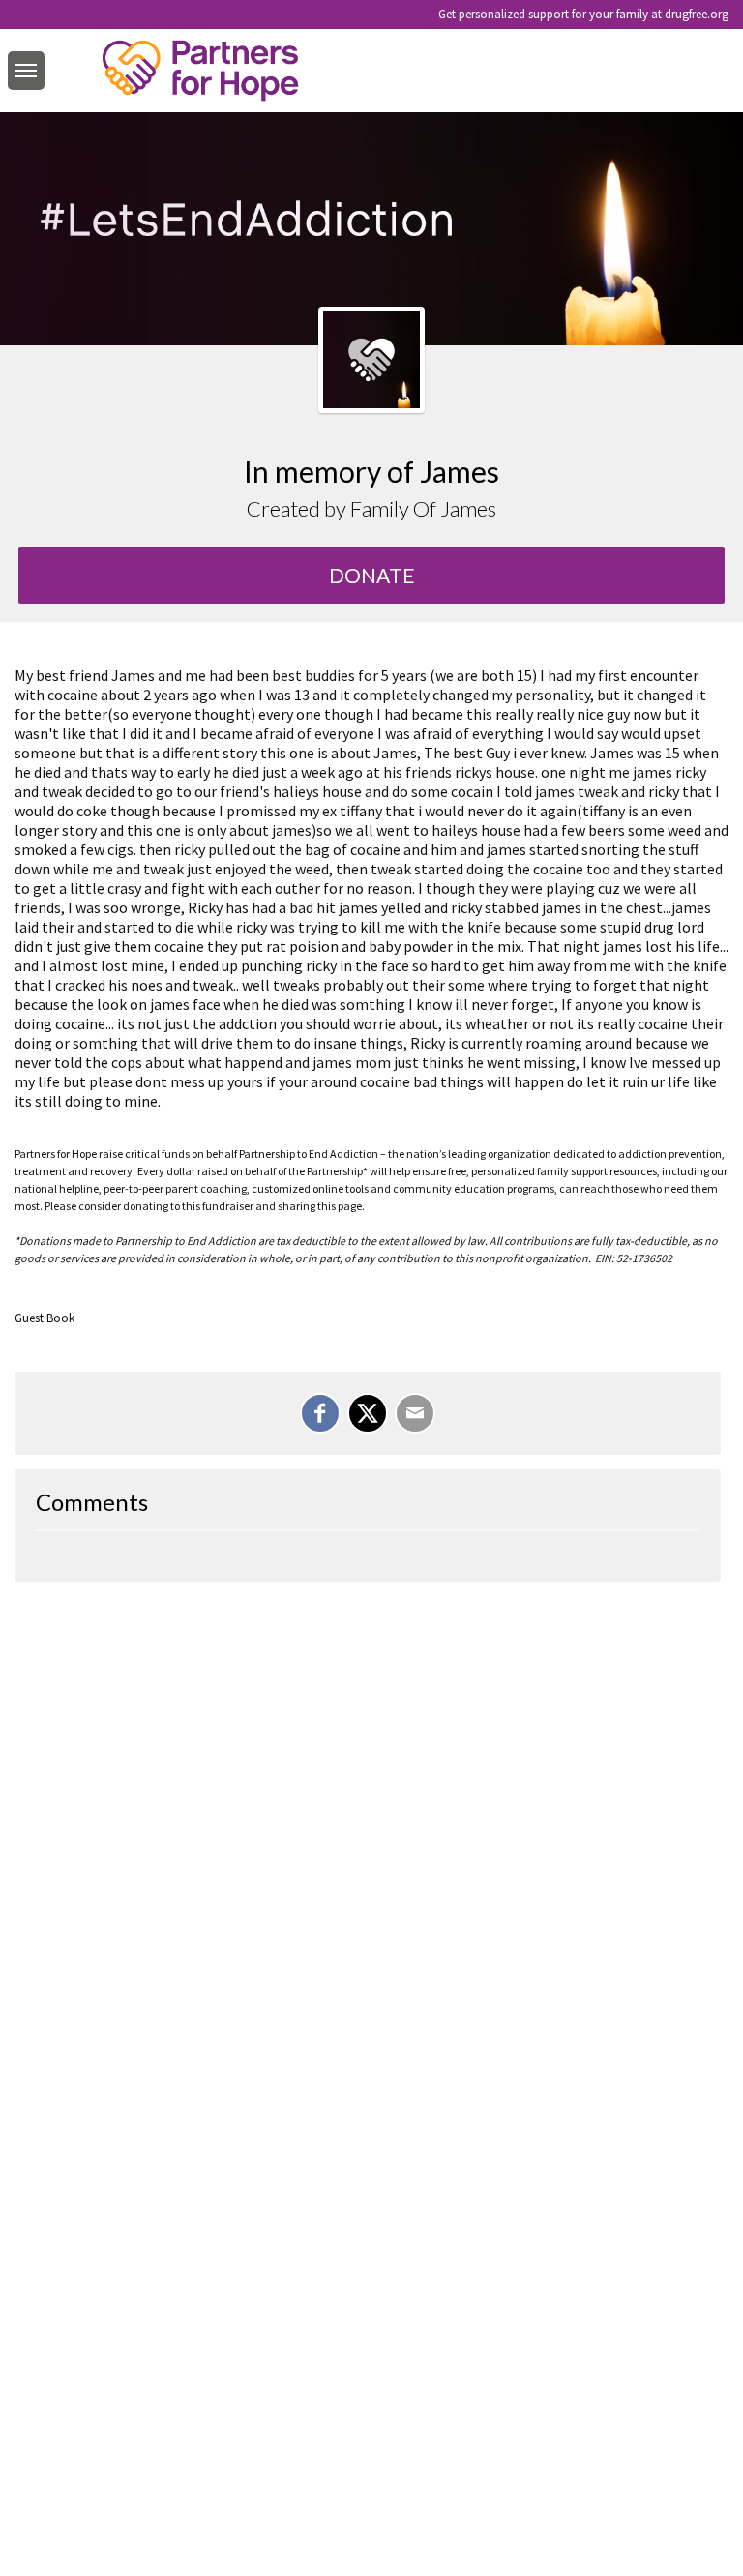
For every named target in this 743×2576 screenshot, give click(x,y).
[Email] (415, 1413)
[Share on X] (368, 1413)
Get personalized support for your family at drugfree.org (583, 14)
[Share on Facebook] (320, 1413)
